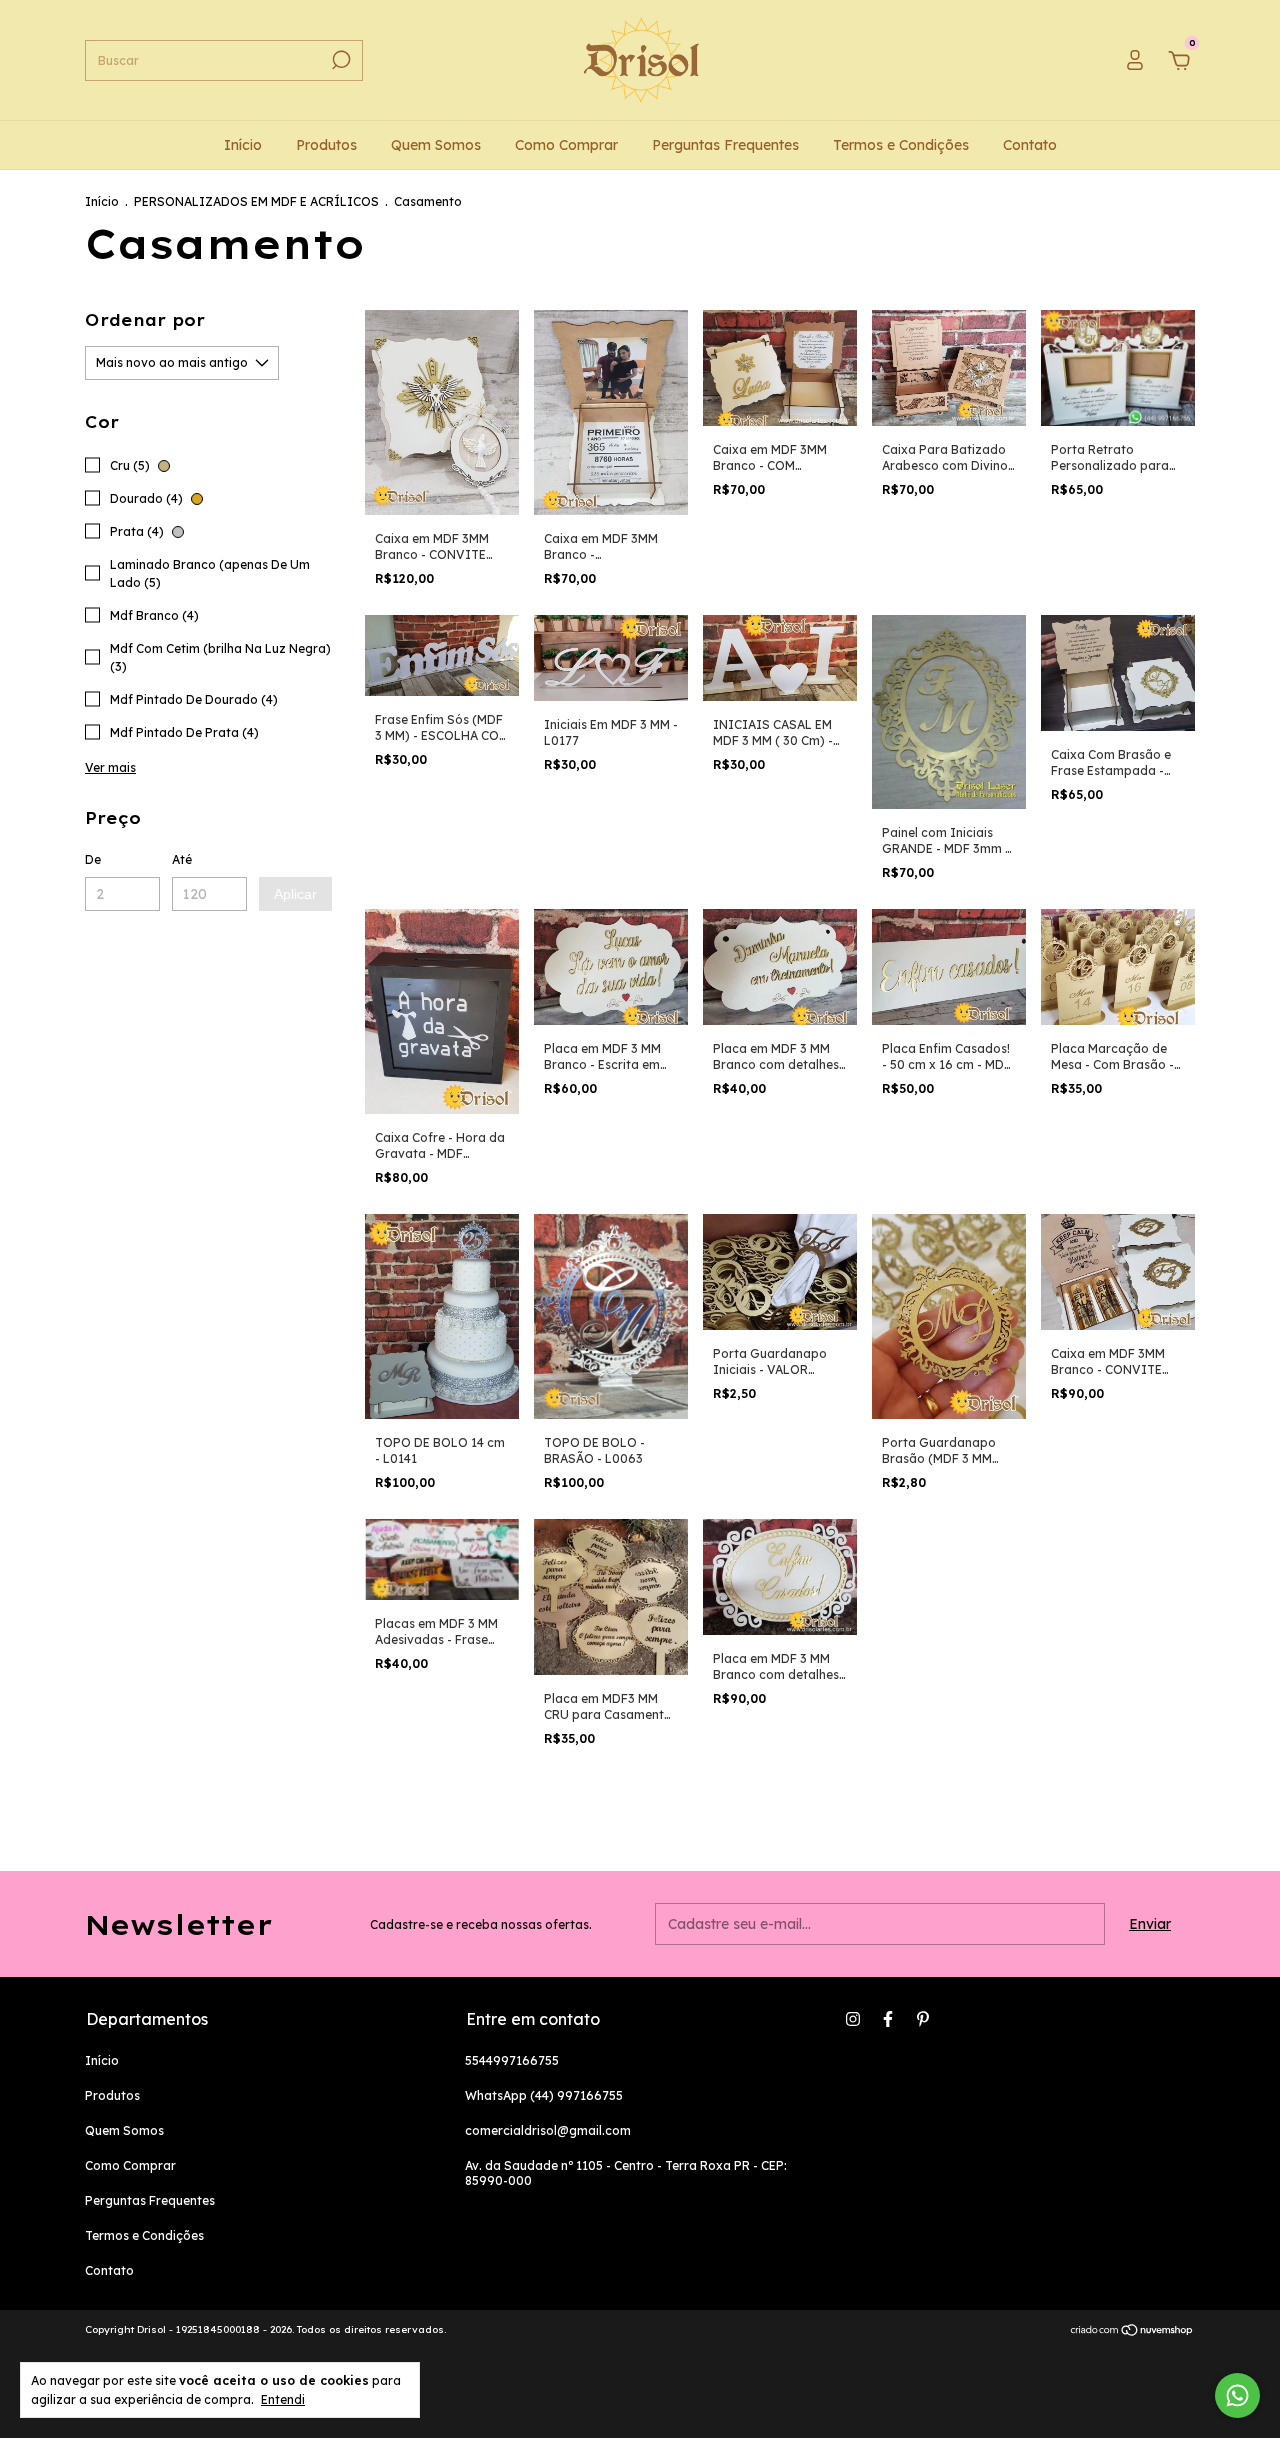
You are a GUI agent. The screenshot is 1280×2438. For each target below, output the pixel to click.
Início (243, 145)
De (93, 859)
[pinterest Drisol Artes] (923, 2019)
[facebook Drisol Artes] (888, 2019)
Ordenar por (145, 320)
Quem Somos (436, 145)
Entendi (283, 2399)
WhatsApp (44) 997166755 (544, 2095)
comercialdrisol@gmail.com (548, 2130)
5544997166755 (512, 2060)
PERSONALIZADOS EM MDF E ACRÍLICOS (256, 201)
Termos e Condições (901, 145)
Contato (1030, 145)
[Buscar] (339, 60)
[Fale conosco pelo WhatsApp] (1237, 2395)
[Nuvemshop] (1132, 2332)
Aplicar (295, 894)
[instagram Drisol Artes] (853, 2019)
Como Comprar (566, 145)
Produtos (326, 145)
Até (182, 859)
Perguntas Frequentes (725, 145)
